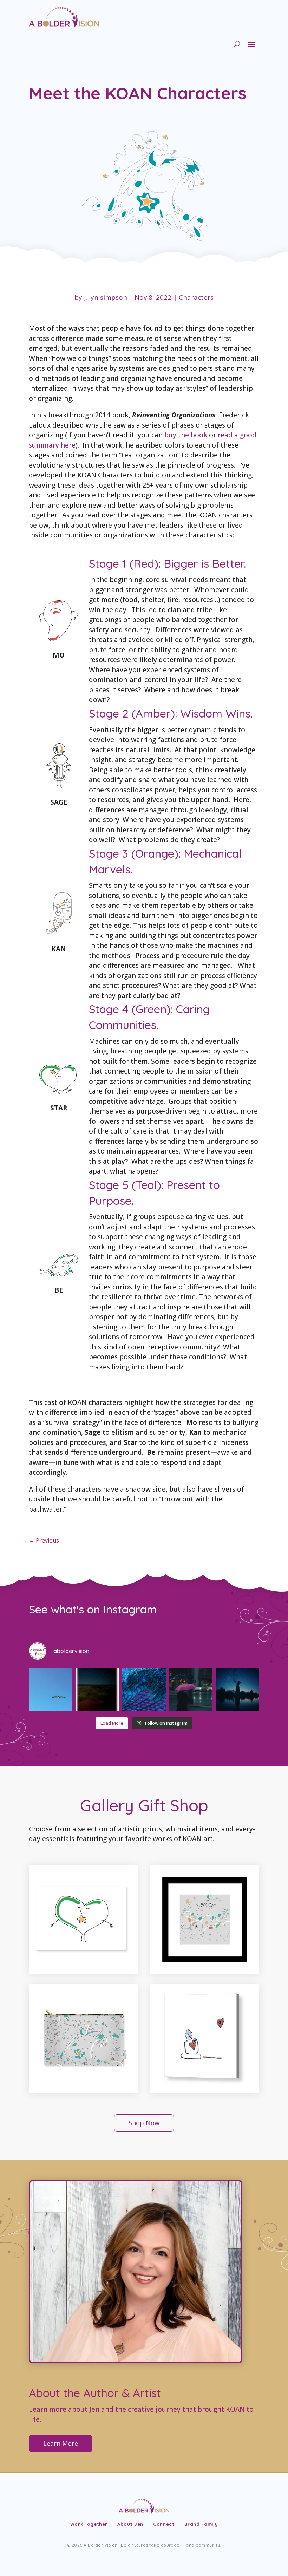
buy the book (186, 435)
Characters (196, 297)
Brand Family (201, 2524)
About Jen (130, 2524)
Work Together (89, 2524)
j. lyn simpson (106, 297)
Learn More (61, 2443)
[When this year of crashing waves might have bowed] (144, 1690)
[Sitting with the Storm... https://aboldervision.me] (191, 1690)
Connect (164, 2524)
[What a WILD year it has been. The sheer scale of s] (97, 1690)
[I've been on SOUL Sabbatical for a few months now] (50, 1690)
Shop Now (144, 2123)
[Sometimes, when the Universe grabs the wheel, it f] (238, 1690)
